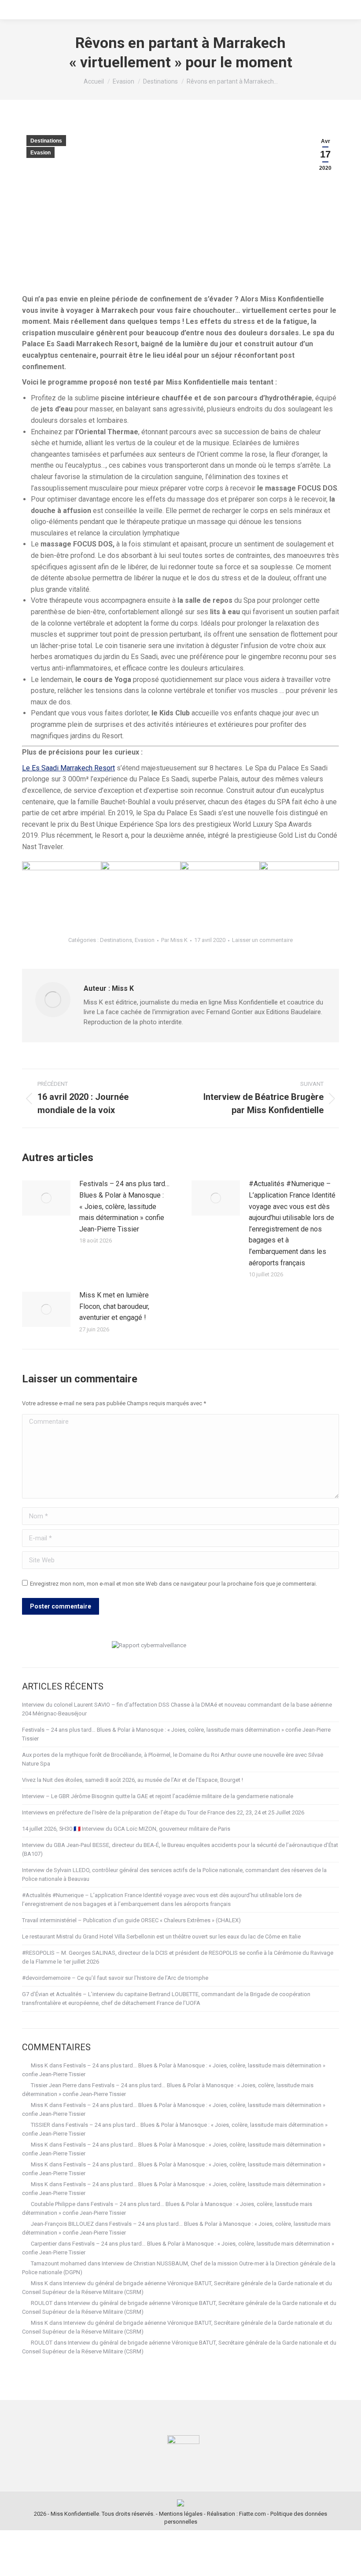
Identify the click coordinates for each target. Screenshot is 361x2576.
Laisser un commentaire (262, 940)
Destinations (46, 141)
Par (174, 940)
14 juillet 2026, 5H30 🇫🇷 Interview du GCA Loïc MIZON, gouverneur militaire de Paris (126, 1829)
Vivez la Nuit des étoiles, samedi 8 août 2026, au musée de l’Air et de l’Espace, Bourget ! (133, 1780)
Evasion (41, 153)
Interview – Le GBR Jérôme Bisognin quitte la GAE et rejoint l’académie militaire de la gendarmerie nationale (158, 1796)
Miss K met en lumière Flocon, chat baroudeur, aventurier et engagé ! (114, 1306)
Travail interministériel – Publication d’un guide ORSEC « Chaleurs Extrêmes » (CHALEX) (131, 1920)
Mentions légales (181, 2514)
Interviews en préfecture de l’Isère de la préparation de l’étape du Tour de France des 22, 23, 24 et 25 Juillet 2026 (163, 1812)
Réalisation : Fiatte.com (236, 2514)
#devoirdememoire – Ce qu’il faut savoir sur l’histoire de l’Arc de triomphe (115, 1978)
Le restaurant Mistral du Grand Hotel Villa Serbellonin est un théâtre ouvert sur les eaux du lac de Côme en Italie (161, 1937)
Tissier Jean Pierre (54, 2085)
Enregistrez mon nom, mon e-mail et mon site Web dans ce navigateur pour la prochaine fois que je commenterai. (173, 1584)
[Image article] (46, 1198)
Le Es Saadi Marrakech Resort (68, 768)
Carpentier (44, 2244)
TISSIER (41, 2125)
